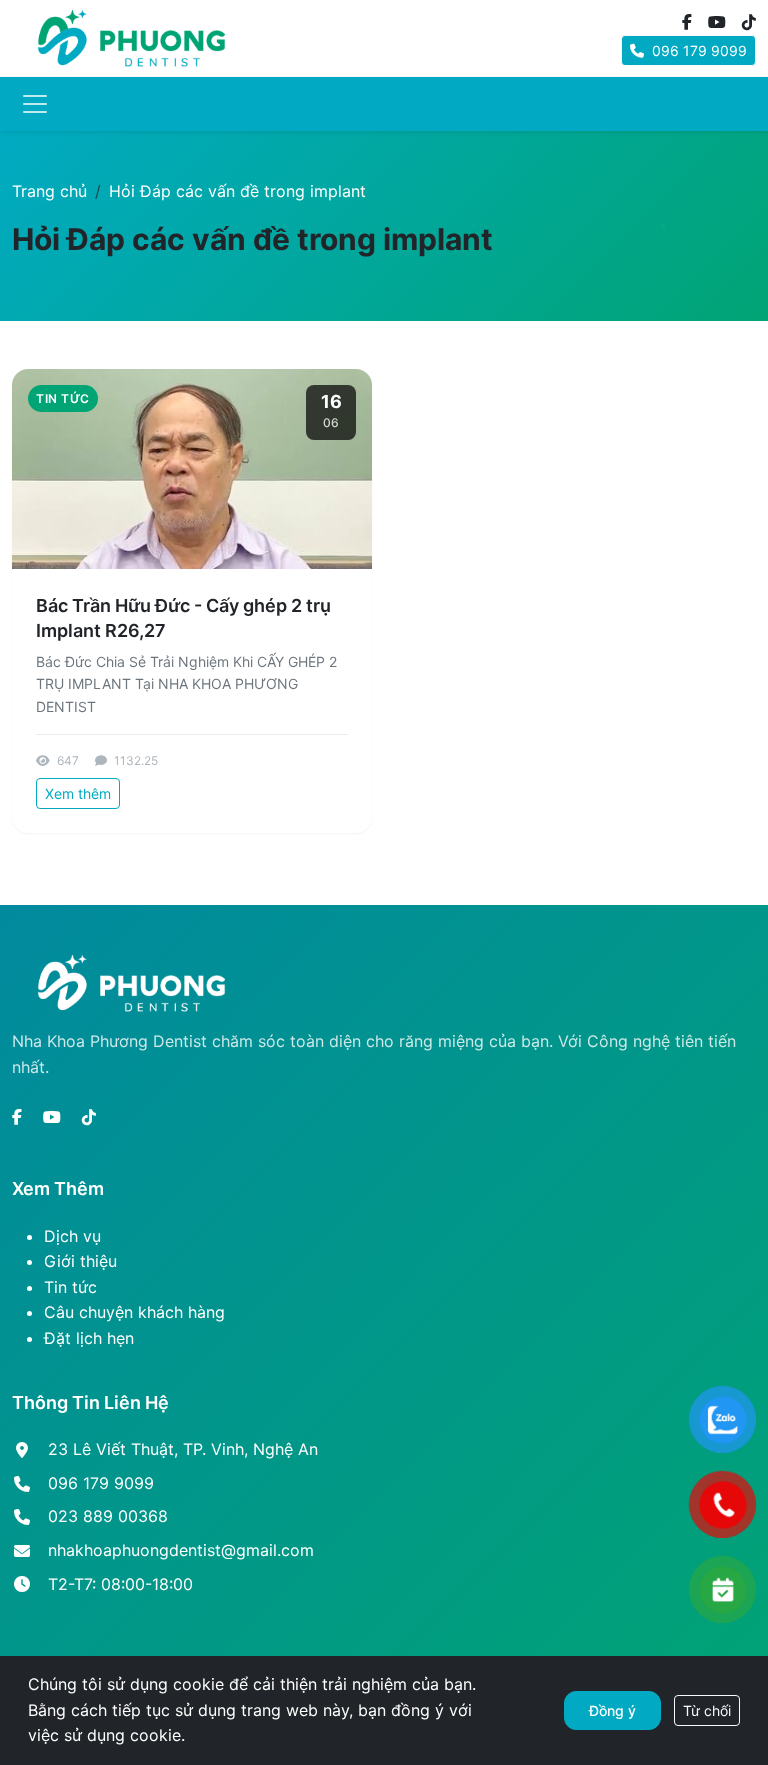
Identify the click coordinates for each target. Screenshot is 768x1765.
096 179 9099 (697, 50)
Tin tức (70, 1287)
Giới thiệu (80, 1261)
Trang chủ (49, 191)
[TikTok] (749, 23)
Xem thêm (78, 793)
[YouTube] (717, 23)
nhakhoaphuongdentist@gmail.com (181, 1550)
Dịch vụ (72, 1236)
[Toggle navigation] (35, 104)
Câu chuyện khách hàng (134, 1312)
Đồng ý (612, 1710)
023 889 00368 (108, 1516)
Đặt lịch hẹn (89, 1338)
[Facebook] (687, 23)
